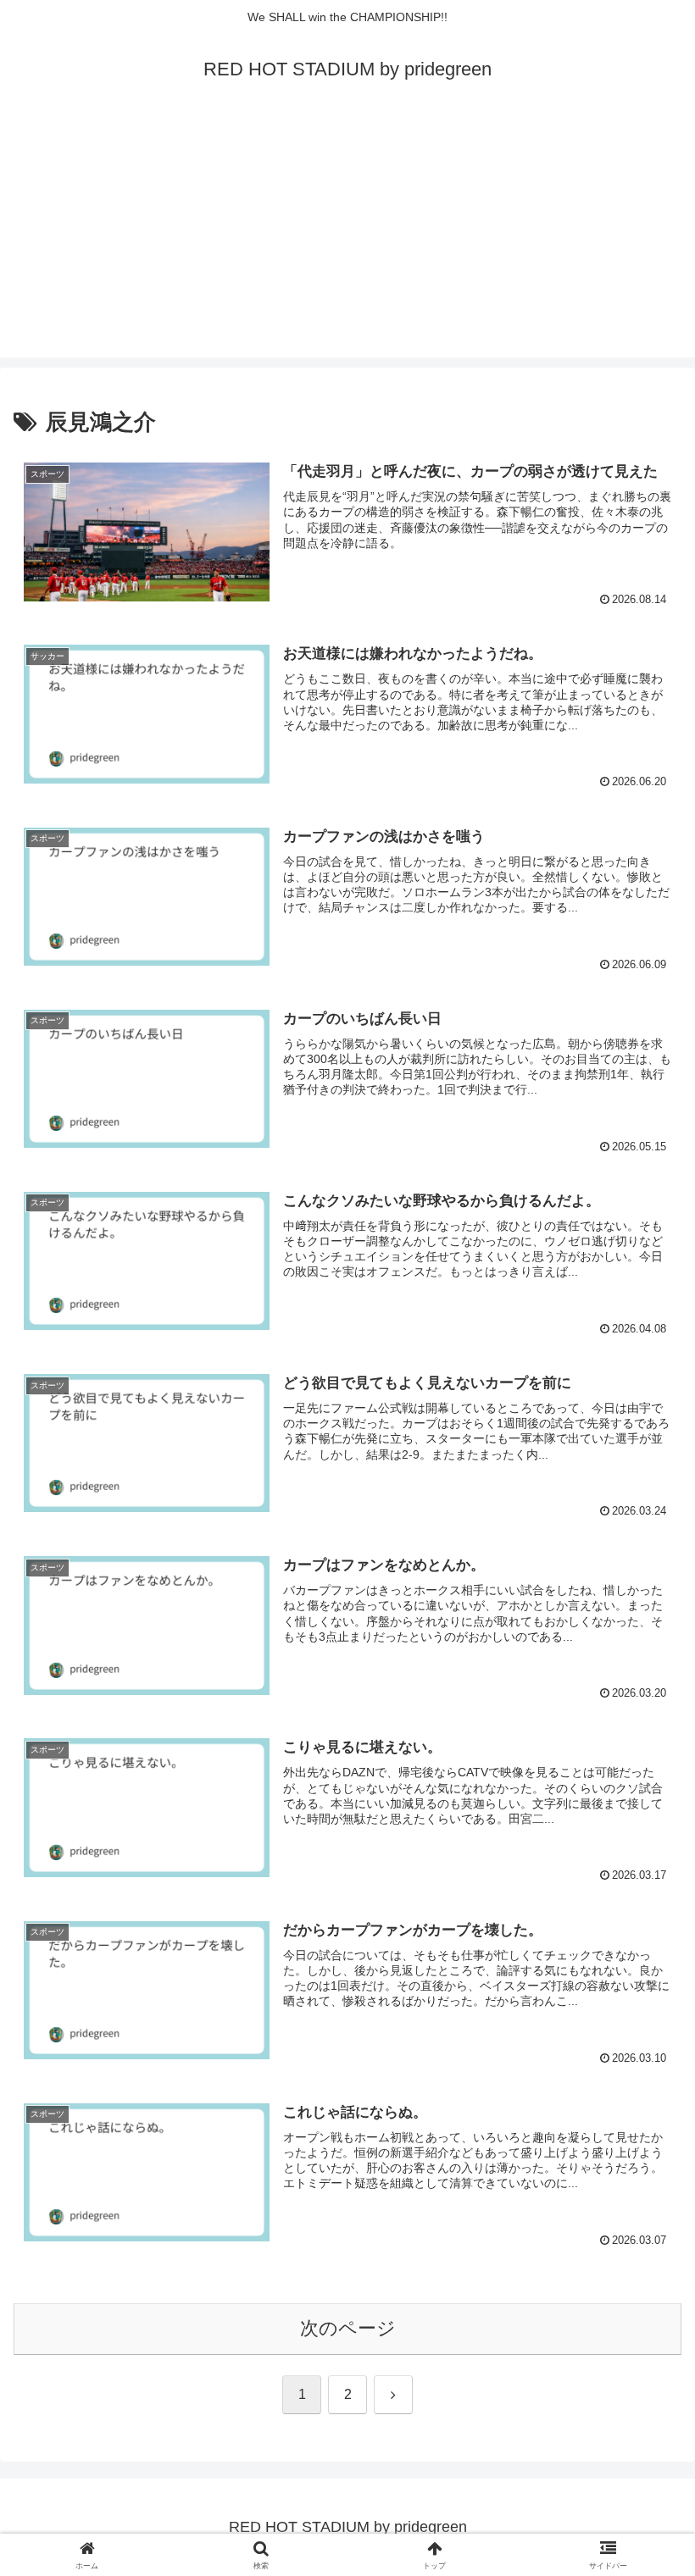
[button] (643, 2282)
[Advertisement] (347, 239)
